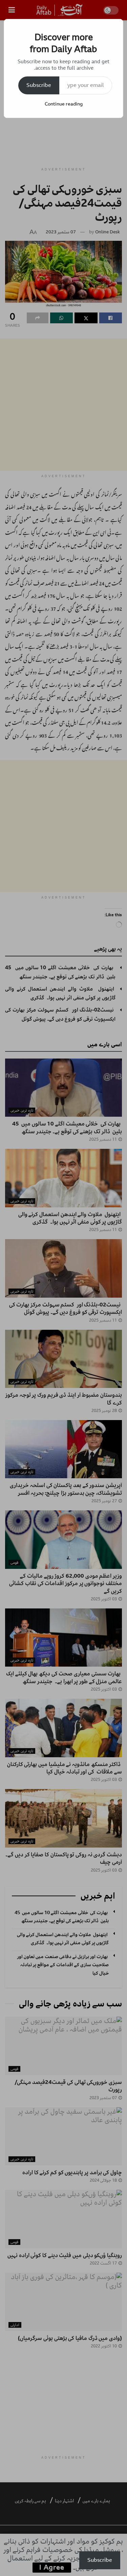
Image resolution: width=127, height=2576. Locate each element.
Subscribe (39, 85)
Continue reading (64, 104)
